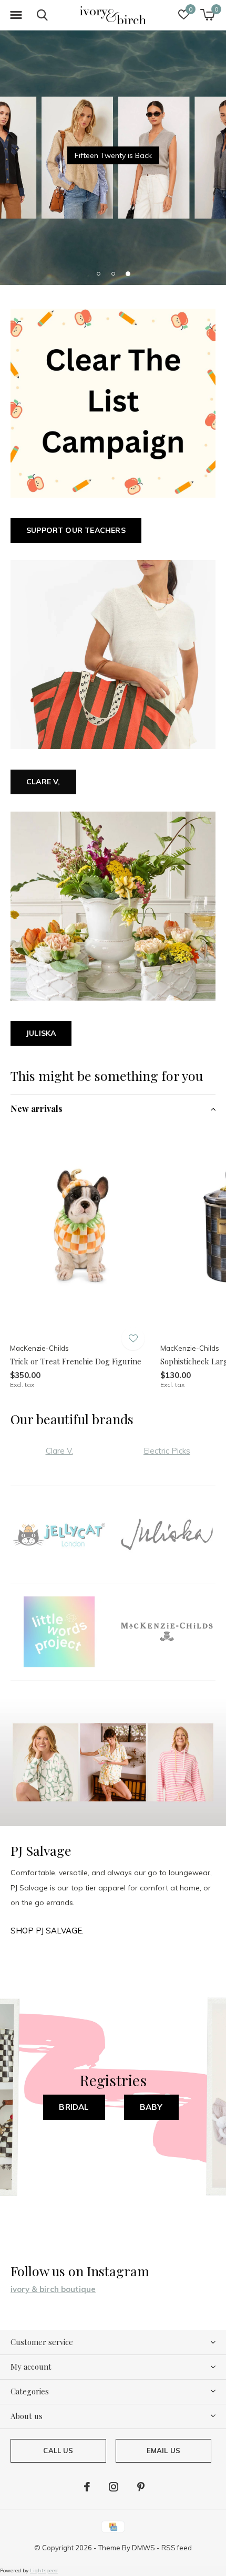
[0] (207, 15)
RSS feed (177, 2548)
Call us (58, 2451)
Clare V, (43, 782)
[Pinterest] (141, 2487)
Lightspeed (44, 2570)
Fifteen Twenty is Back (113, 155)
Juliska (41, 1033)
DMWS (143, 2548)
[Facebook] (87, 2487)
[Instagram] (114, 2487)
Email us (163, 2451)
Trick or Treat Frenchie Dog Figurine (76, 1361)
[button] (16, 15)
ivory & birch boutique (53, 2289)
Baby (151, 2107)
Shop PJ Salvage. (47, 1931)
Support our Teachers (76, 530)
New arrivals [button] (37, 1108)
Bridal (74, 2107)
